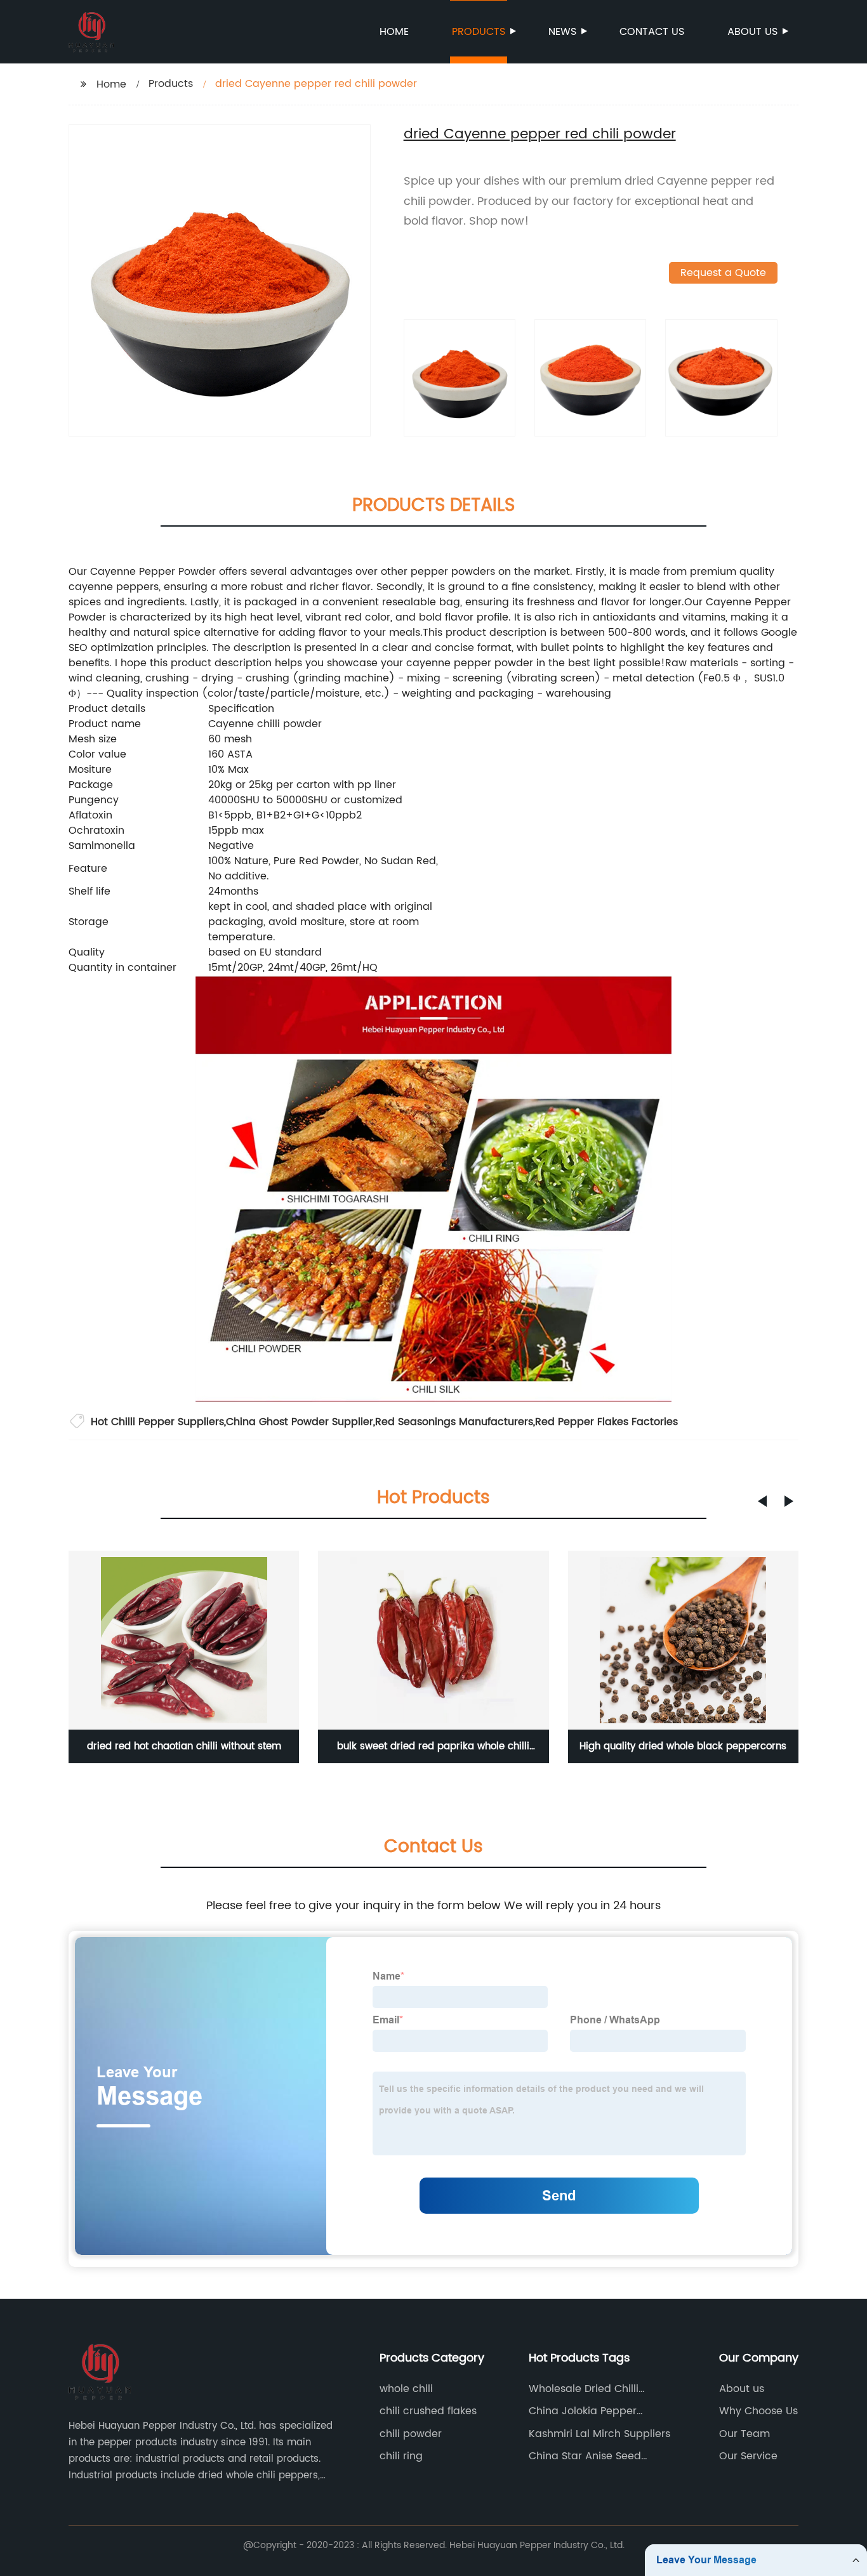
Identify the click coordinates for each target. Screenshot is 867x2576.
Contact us (652, 32)
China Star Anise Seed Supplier (585, 2456)
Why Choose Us (758, 2411)
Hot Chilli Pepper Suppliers (157, 1422)
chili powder (411, 2434)
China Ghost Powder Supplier (300, 1422)
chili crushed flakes (428, 2411)
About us (752, 32)
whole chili (406, 2389)
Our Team (745, 2434)
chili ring (401, 2456)
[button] (762, 1501)
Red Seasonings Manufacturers (454, 1422)
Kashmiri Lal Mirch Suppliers (599, 2434)
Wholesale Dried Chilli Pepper (584, 2389)
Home (394, 32)
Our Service (748, 2456)
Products (479, 32)
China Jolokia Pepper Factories (583, 2411)
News (562, 32)
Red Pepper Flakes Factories (606, 1422)
